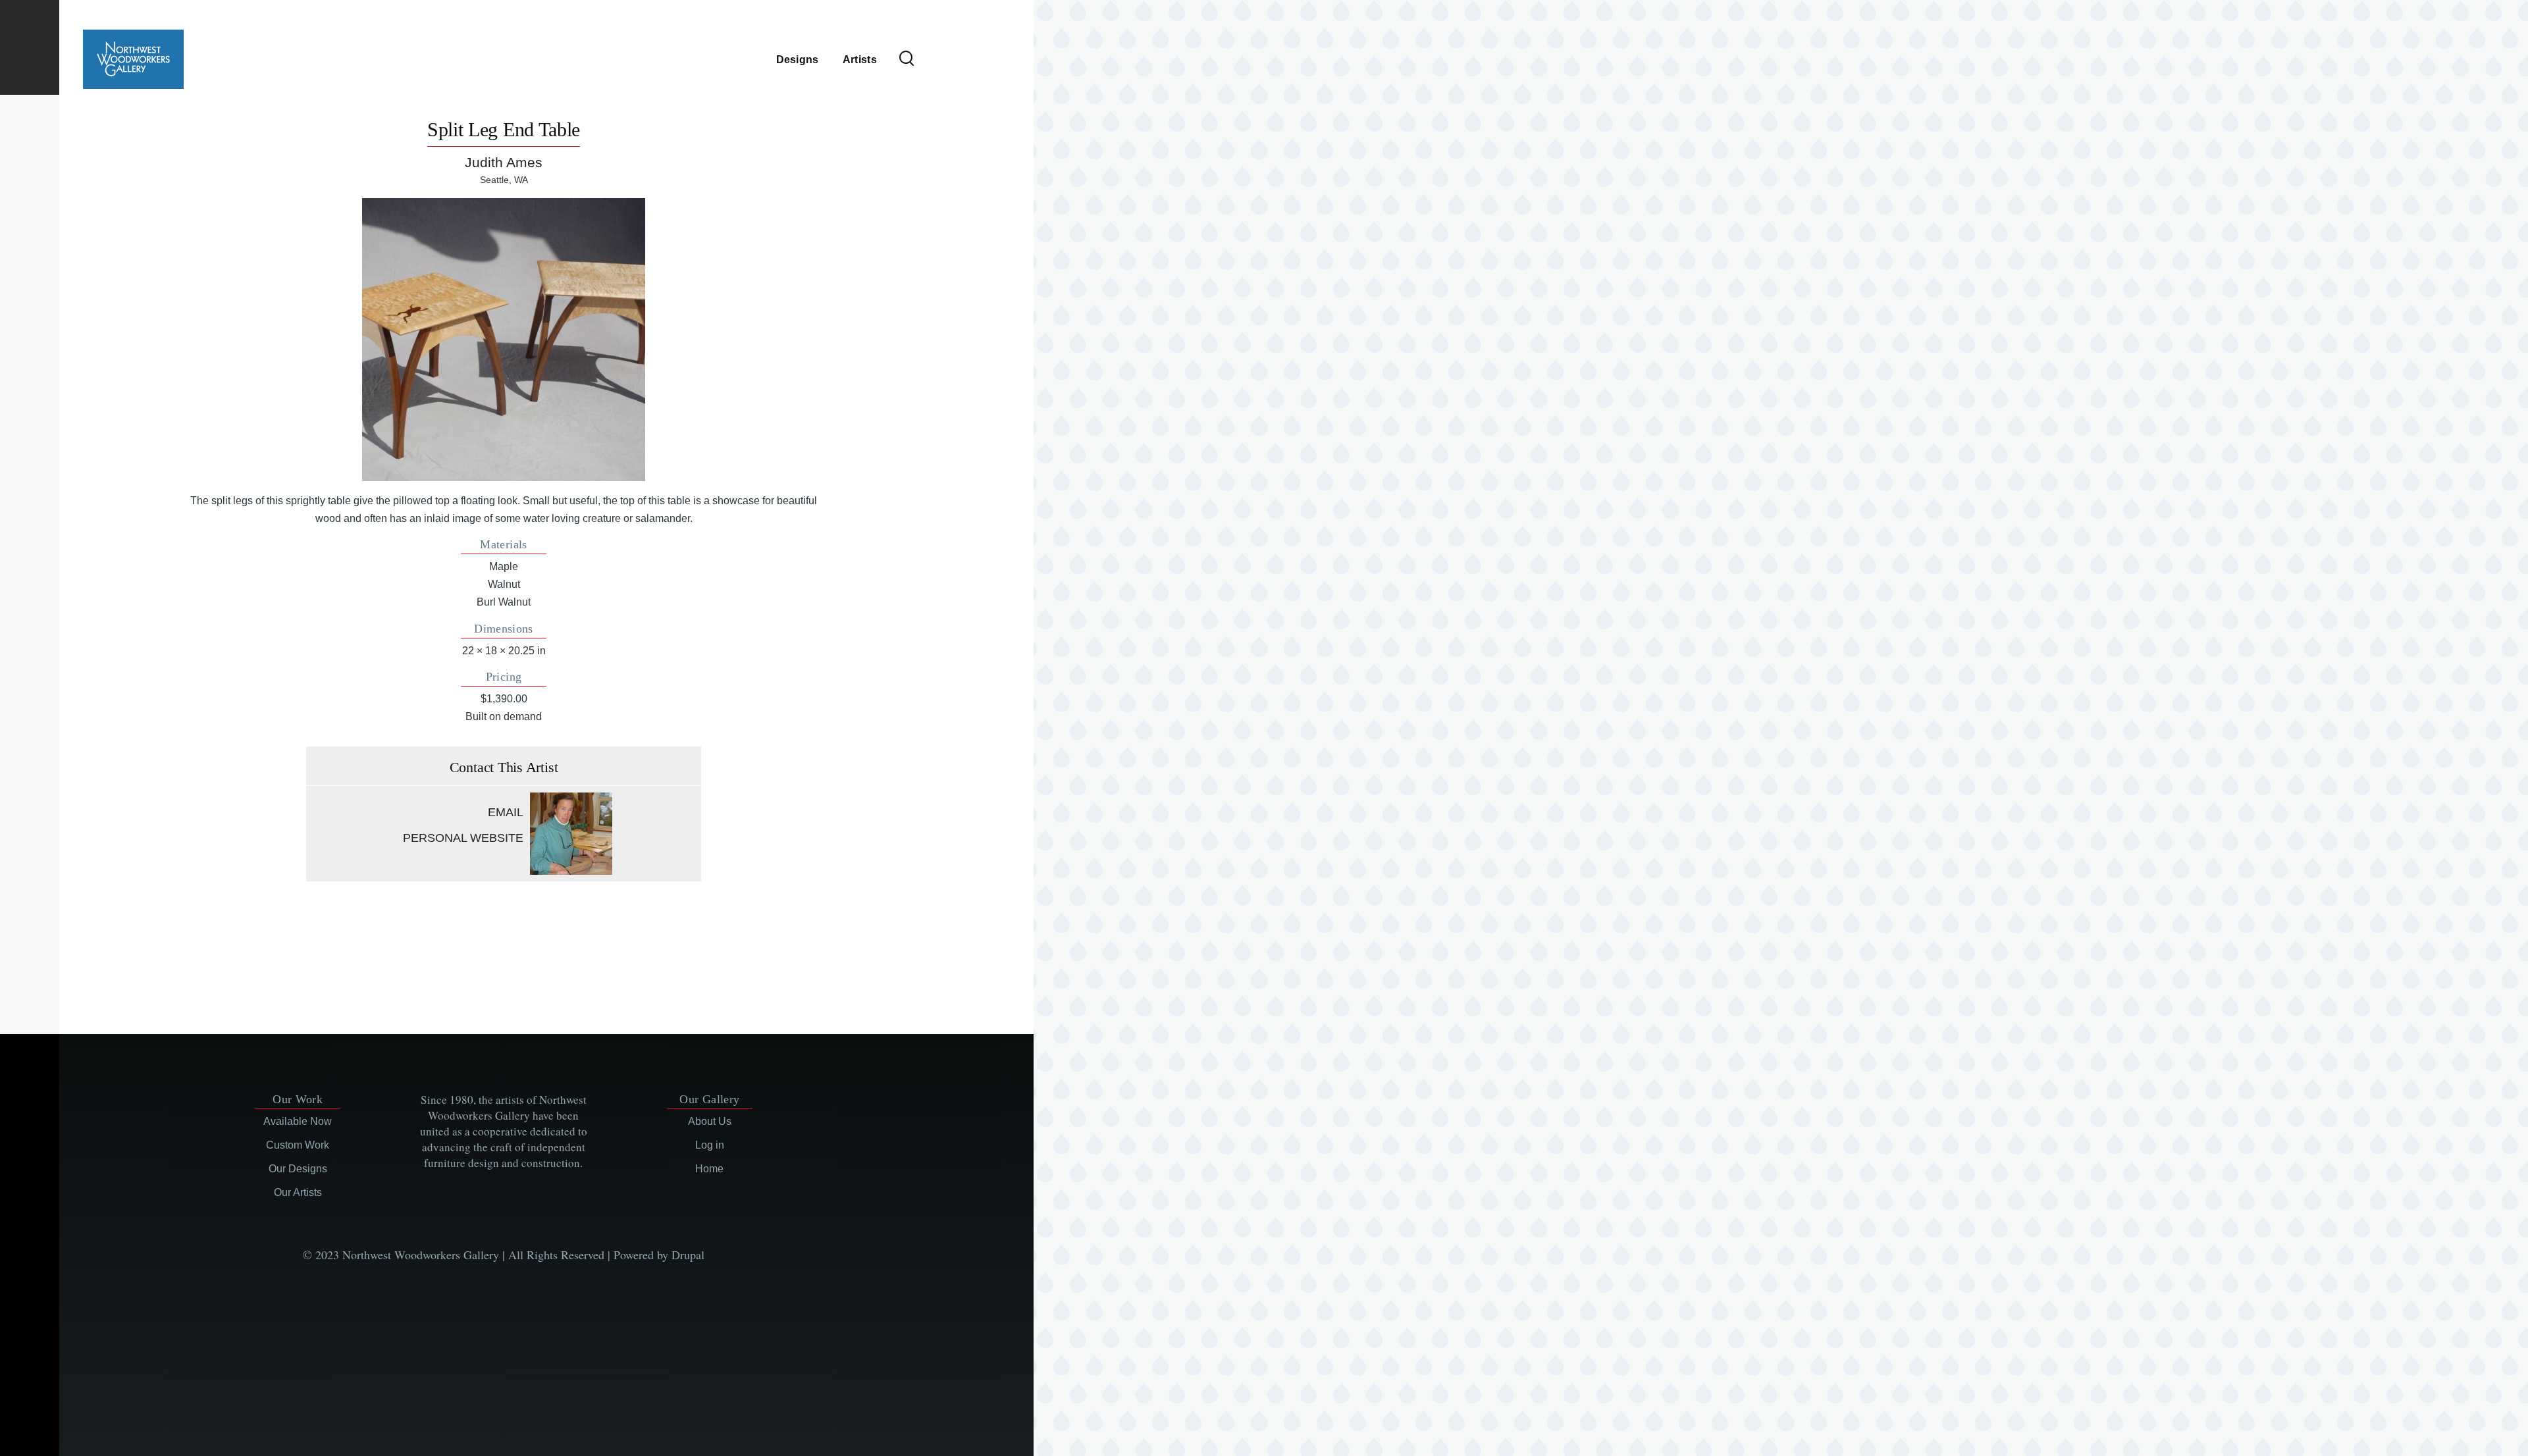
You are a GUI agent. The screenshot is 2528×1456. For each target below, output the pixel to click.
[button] (503, 339)
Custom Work (298, 1145)
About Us (710, 1121)
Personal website (463, 838)
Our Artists (298, 1192)
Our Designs (298, 1169)
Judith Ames (504, 162)
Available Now (298, 1121)
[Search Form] (907, 59)
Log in (710, 1145)
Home (709, 1169)
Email (506, 812)
